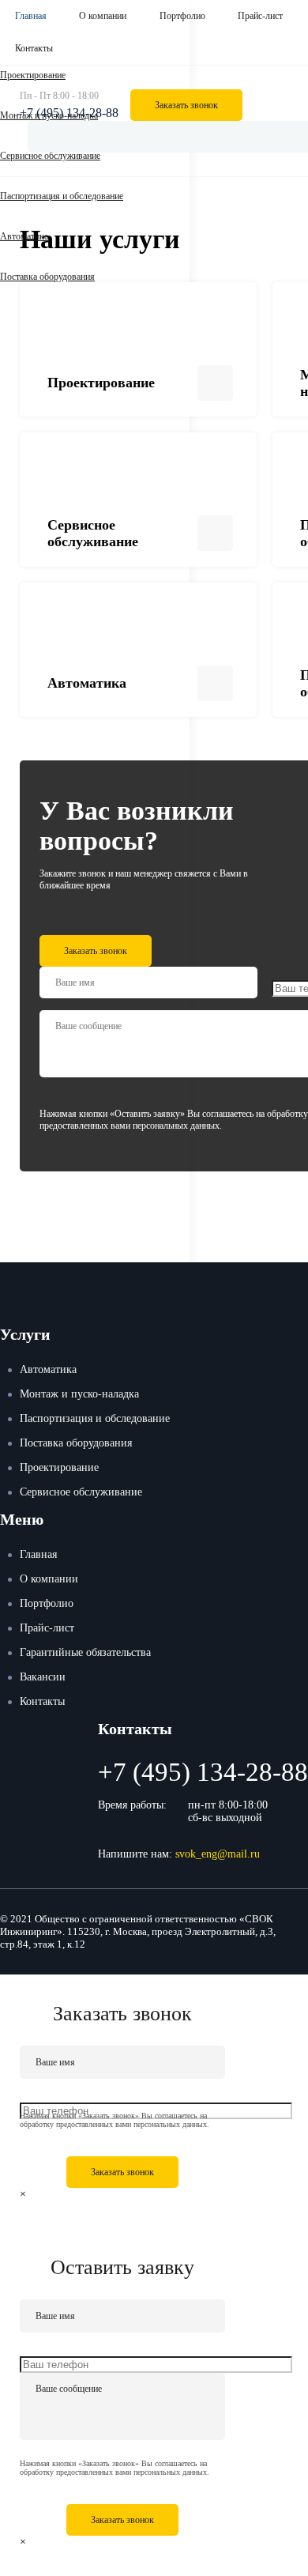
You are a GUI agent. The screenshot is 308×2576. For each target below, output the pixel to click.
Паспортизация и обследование (62, 196)
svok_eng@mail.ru (218, 1854)
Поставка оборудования (47, 277)
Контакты (34, 48)
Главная (31, 16)
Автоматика (24, 236)
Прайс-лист (260, 16)
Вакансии (43, 1677)
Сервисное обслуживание (81, 1492)
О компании (103, 16)
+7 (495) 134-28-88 (69, 113)
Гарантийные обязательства (85, 1652)
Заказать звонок (186, 105)
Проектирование (59, 1467)
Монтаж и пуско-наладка (79, 1394)
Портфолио (182, 16)
